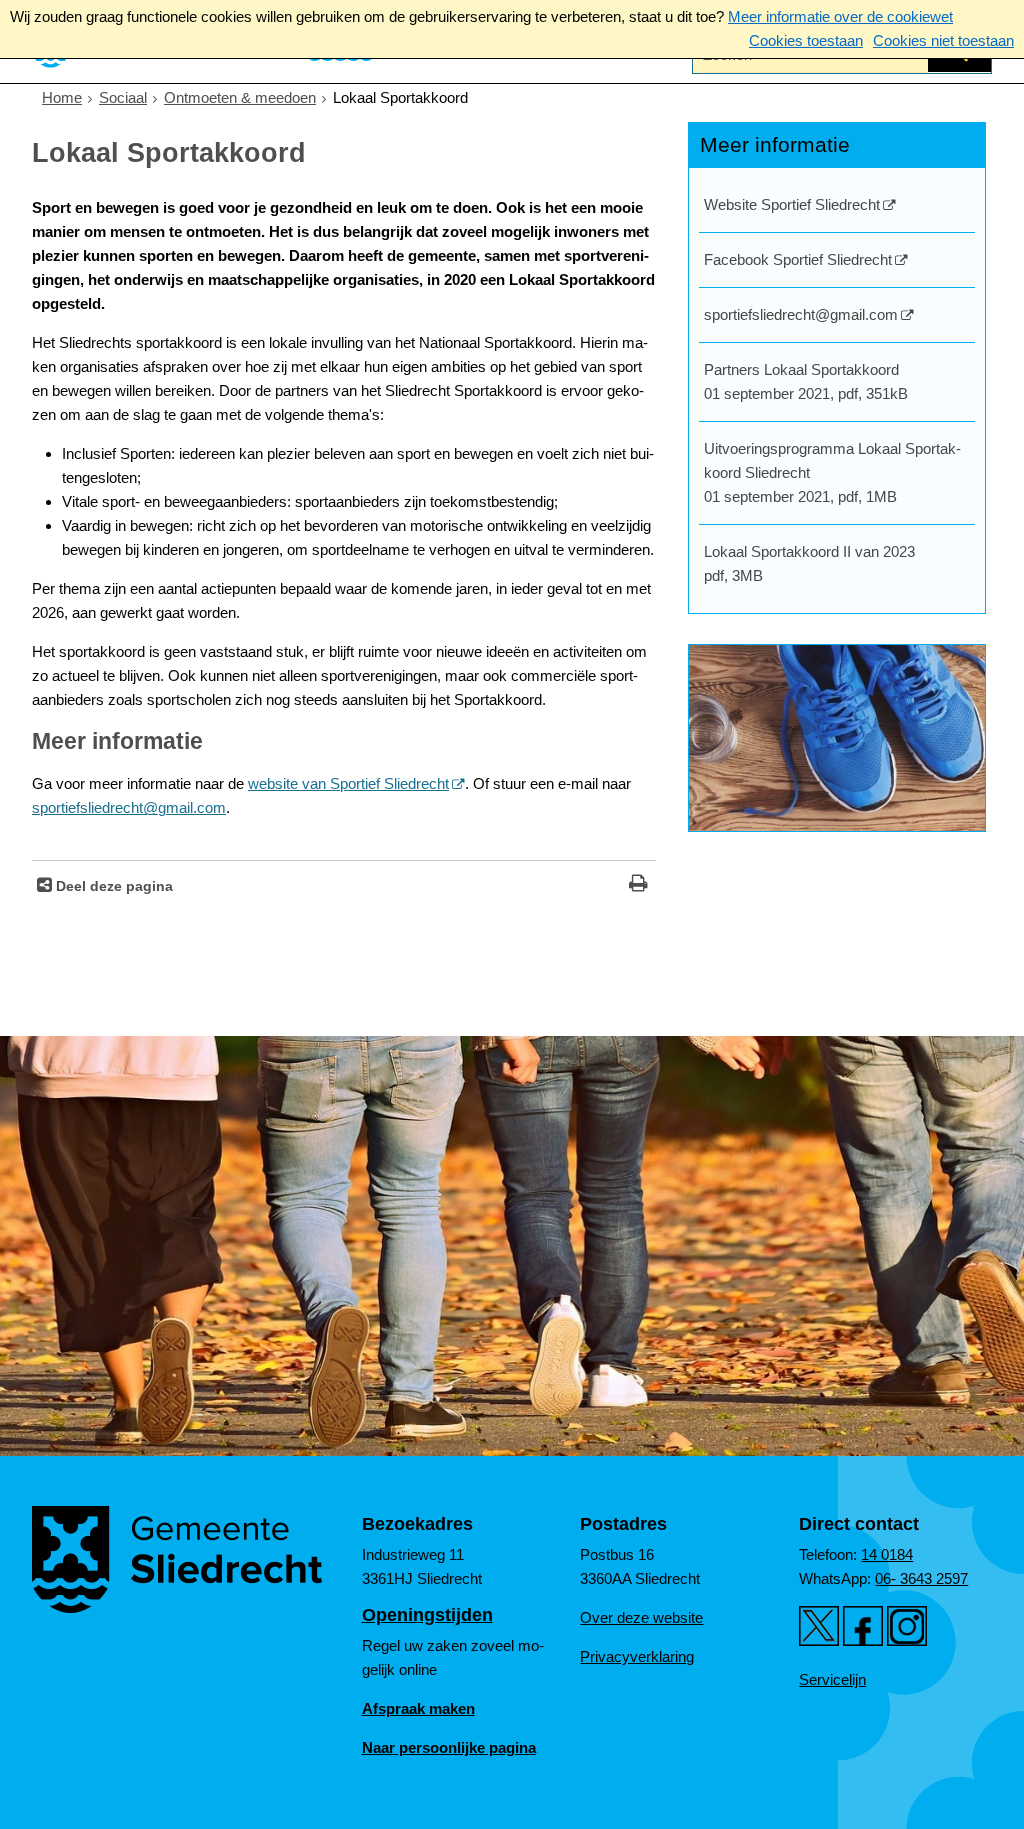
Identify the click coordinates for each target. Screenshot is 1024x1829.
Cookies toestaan (806, 40)
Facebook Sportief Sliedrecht (798, 259)
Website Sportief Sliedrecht (792, 204)
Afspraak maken (418, 1708)
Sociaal (123, 97)
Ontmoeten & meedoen (240, 97)
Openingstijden (427, 1615)
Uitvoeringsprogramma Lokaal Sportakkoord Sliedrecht (832, 472)
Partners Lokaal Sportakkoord (806, 381)
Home (62, 97)
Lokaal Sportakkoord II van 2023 (809, 563)
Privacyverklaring (637, 1656)
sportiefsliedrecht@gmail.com (129, 807)
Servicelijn (832, 1679)
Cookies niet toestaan (943, 40)
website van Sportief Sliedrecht (348, 783)
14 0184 (887, 1554)
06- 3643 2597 (921, 1578)
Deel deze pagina (112, 886)
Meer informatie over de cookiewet (840, 16)
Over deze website (641, 1617)
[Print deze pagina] (638, 885)
